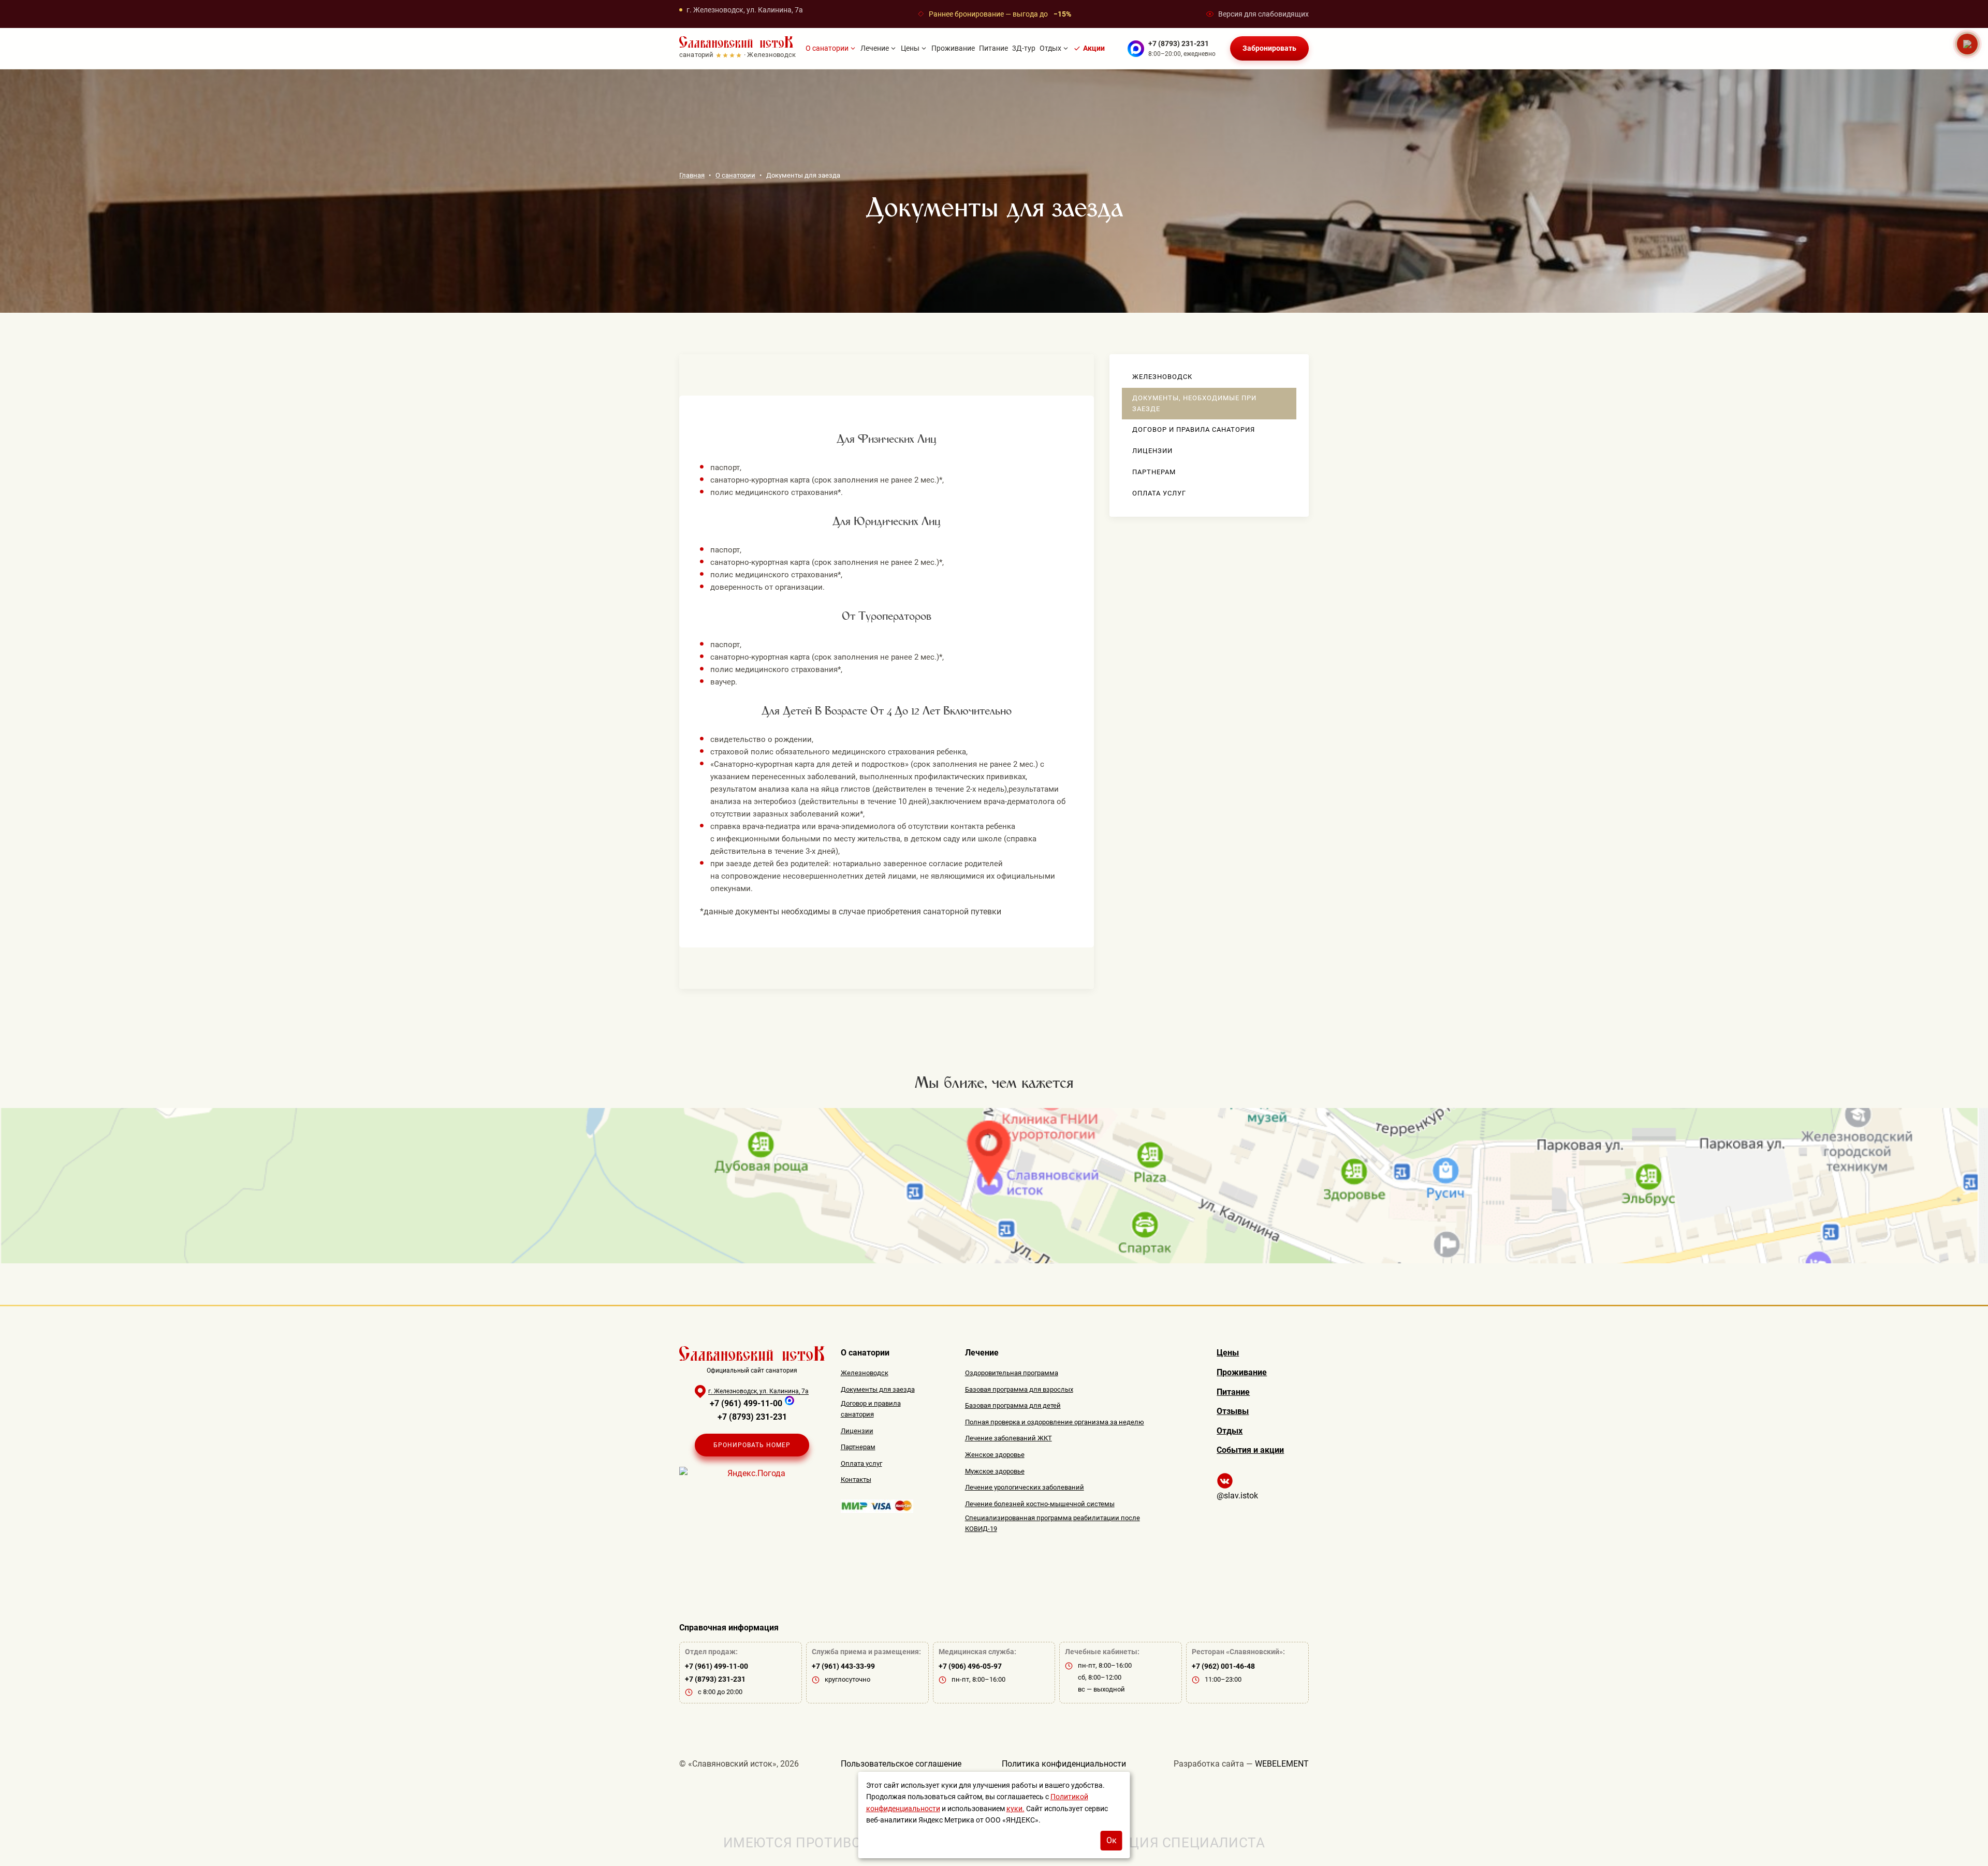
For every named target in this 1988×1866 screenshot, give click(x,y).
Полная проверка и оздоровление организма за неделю (1055, 1422)
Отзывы (1233, 1411)
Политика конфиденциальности (1064, 1764)
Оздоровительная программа (1012, 1373)
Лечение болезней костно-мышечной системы (1040, 1504)
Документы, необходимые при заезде (1194, 403)
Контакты (856, 1479)
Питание (993, 49)
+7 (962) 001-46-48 (1223, 1666)
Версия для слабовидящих (1263, 14)
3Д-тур (1024, 49)
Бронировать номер (752, 1445)
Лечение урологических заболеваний (1025, 1487)
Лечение (875, 49)
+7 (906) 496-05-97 (970, 1666)
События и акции (1250, 1450)
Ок (1112, 1840)
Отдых (1050, 49)
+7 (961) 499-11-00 (746, 1403)
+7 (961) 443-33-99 (843, 1666)
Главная (692, 176)
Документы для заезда (878, 1389)
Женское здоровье (995, 1455)
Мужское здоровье (995, 1471)
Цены (910, 49)
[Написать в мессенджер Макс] (1136, 49)
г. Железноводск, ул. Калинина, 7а (745, 10)
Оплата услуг (1159, 493)
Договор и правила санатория (1194, 429)
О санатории (827, 49)
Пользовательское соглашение (901, 1764)
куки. (1015, 1809)
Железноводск (1162, 377)
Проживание (953, 49)
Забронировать (1269, 49)
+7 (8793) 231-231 (1179, 43)
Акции (1094, 49)
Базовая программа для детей (1013, 1405)
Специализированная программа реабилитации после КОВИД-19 (1053, 1523)
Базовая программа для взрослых (1019, 1389)
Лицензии (1152, 451)
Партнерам (1154, 472)
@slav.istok (1237, 1496)
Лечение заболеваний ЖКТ (1008, 1438)
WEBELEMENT (1282, 1764)
